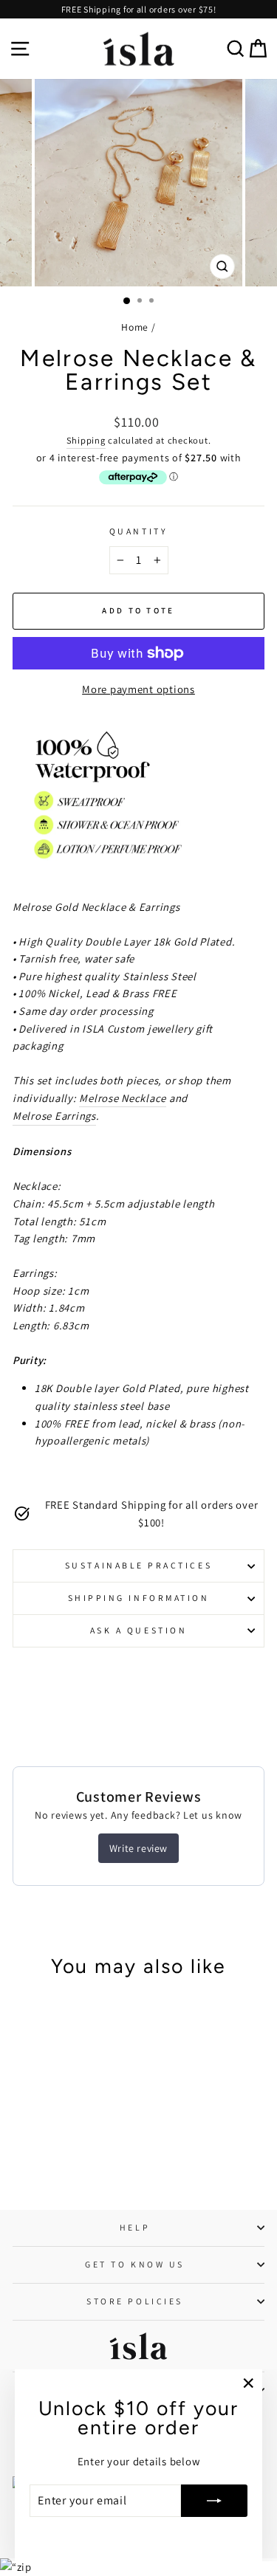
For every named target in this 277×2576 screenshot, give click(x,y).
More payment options (138, 689)
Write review (138, 1848)
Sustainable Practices (138, 1565)
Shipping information (139, 1598)
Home (135, 327)
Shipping (86, 440)
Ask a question (138, 1630)
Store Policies (134, 2301)
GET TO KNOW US (134, 2264)
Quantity (138, 531)
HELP (135, 2227)
